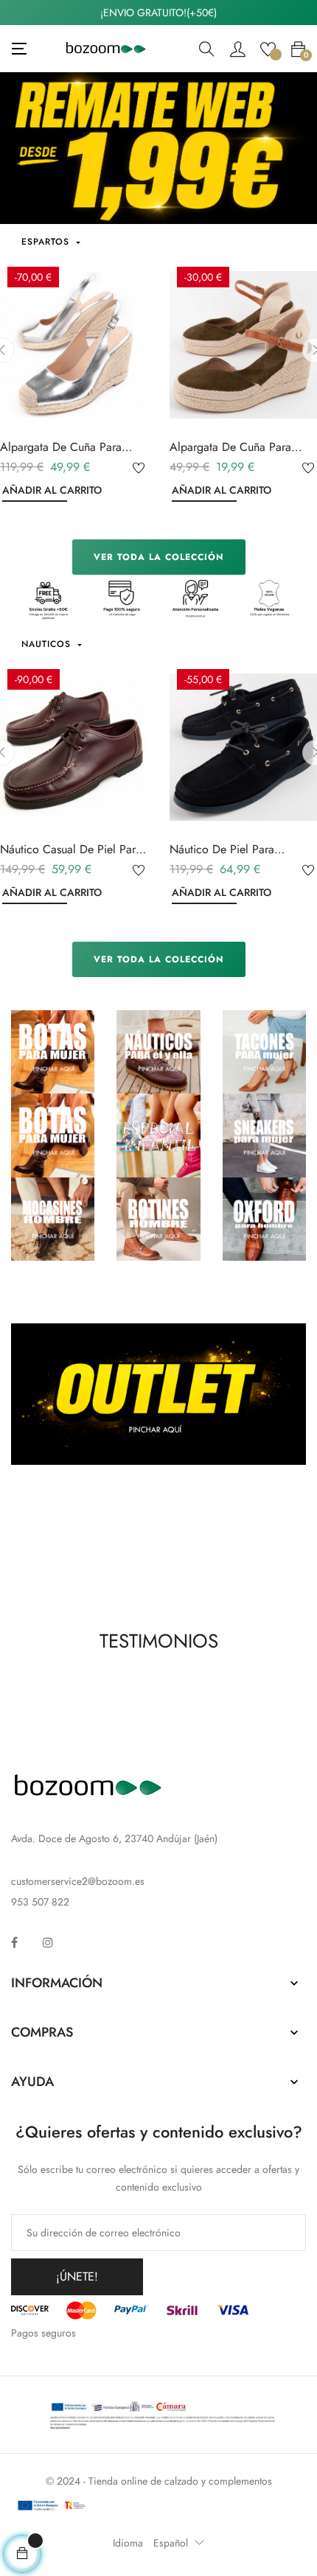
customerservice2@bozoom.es (78, 1881)
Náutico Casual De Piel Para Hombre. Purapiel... (71, 850)
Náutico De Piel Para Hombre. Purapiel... (222, 850)
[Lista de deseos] (268, 48)
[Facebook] (14, 1942)
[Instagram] (48, 1942)
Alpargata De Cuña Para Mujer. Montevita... (61, 447)
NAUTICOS (48, 644)
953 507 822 (40, 1902)
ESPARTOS (47, 242)
